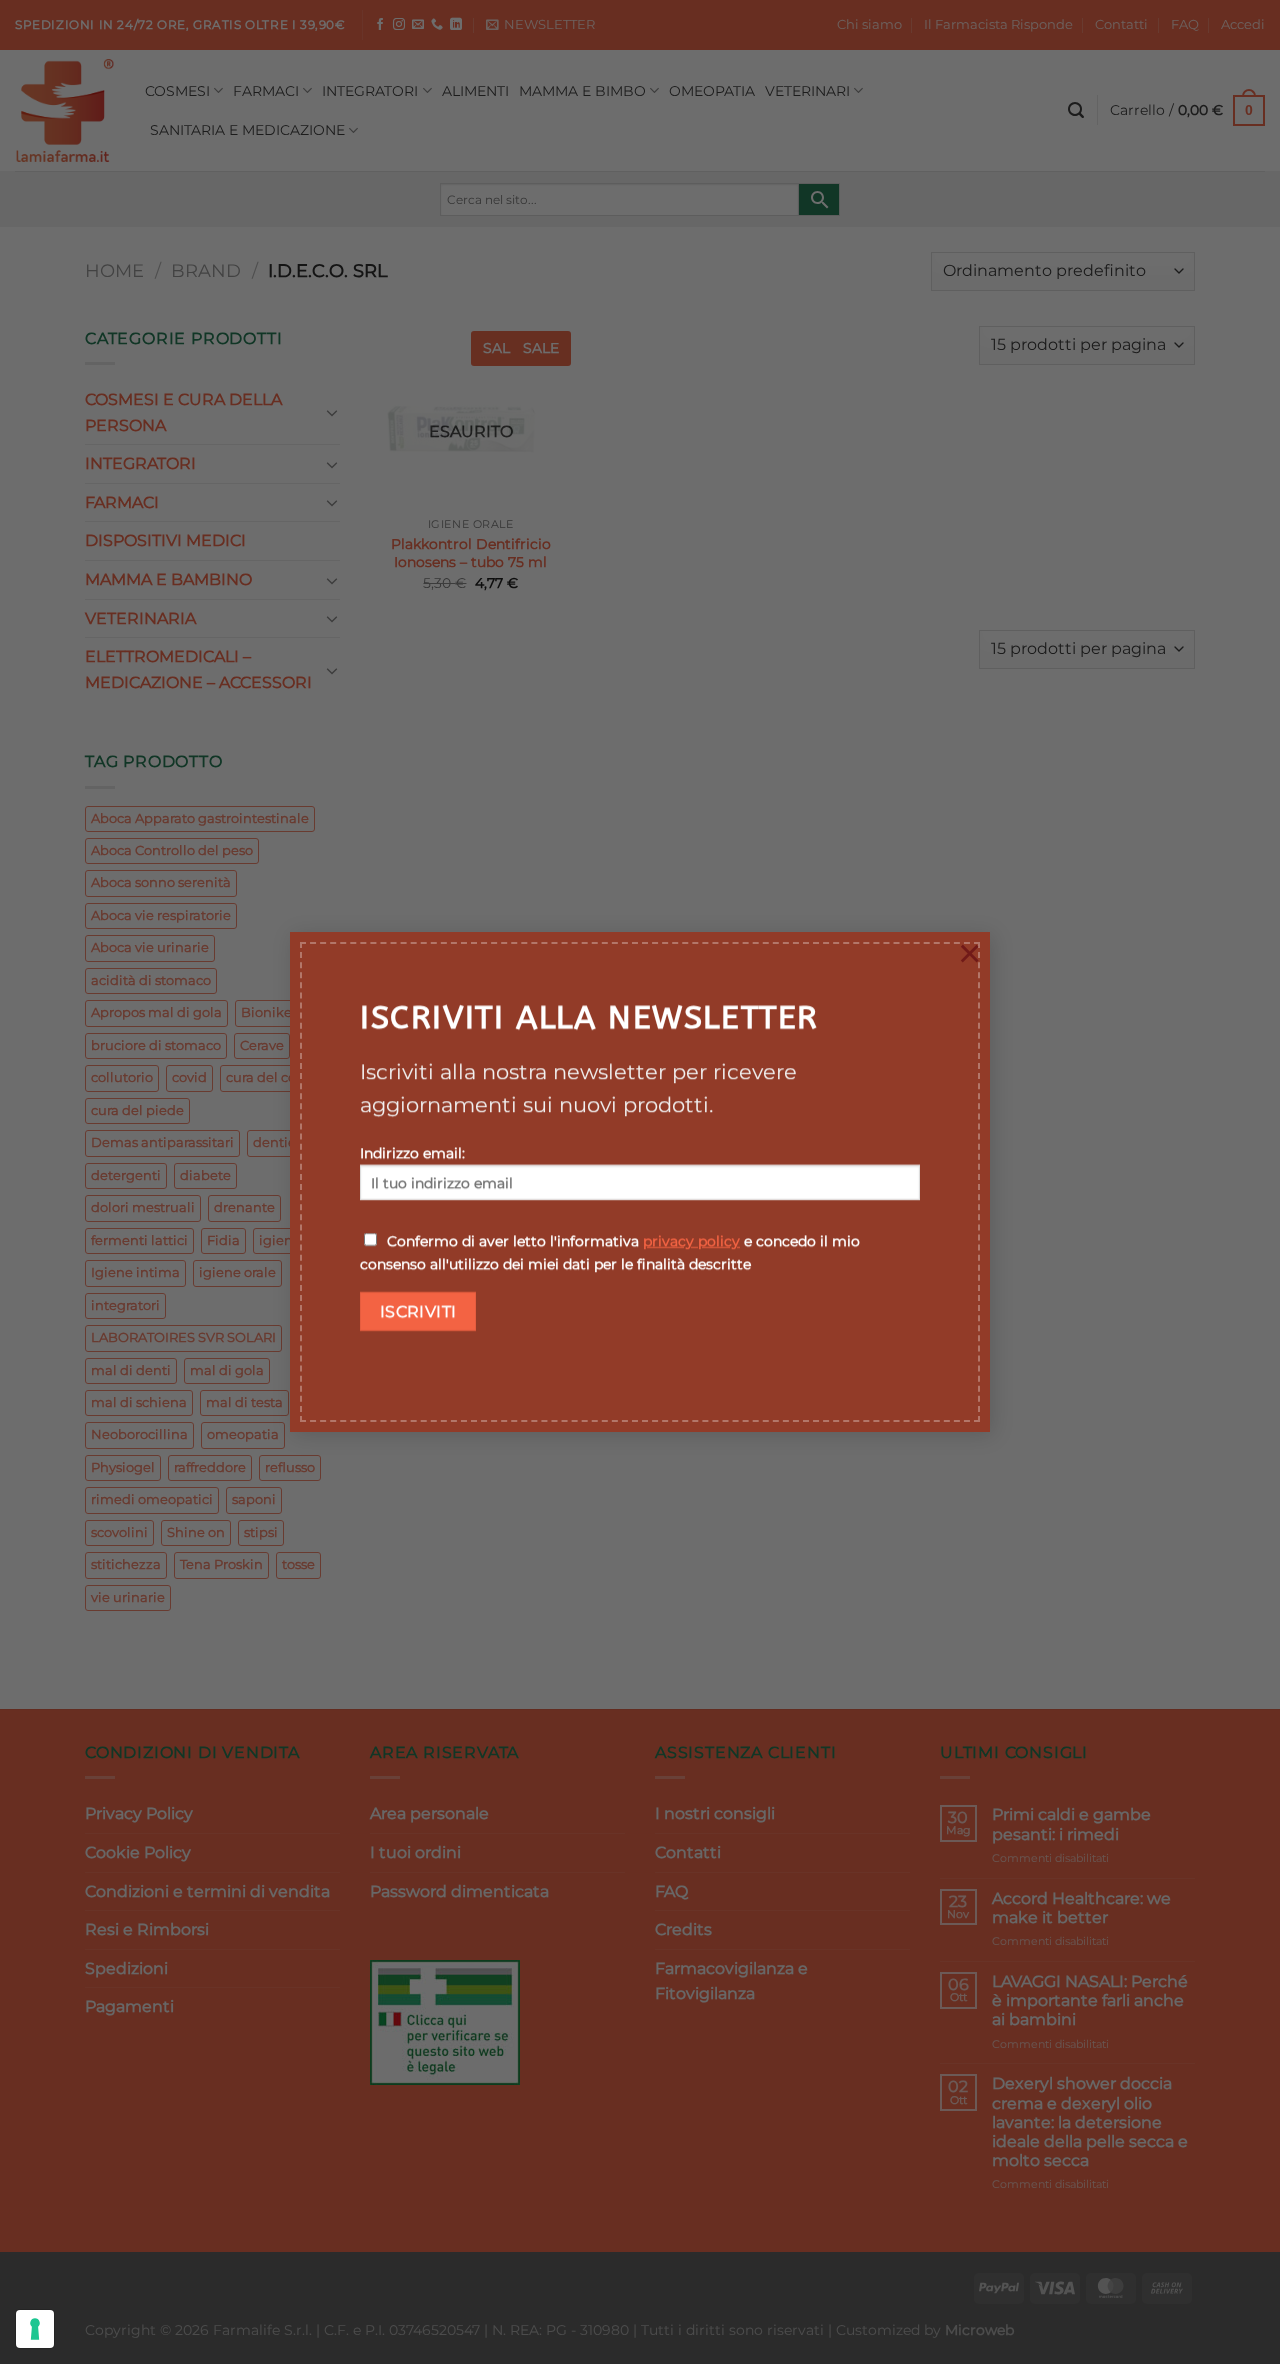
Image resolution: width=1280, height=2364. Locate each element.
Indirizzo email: (412, 1153)
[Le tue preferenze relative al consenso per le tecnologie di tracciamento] (35, 2329)
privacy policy (691, 1241)
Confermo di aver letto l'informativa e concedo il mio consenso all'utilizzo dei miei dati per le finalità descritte (610, 1252)
